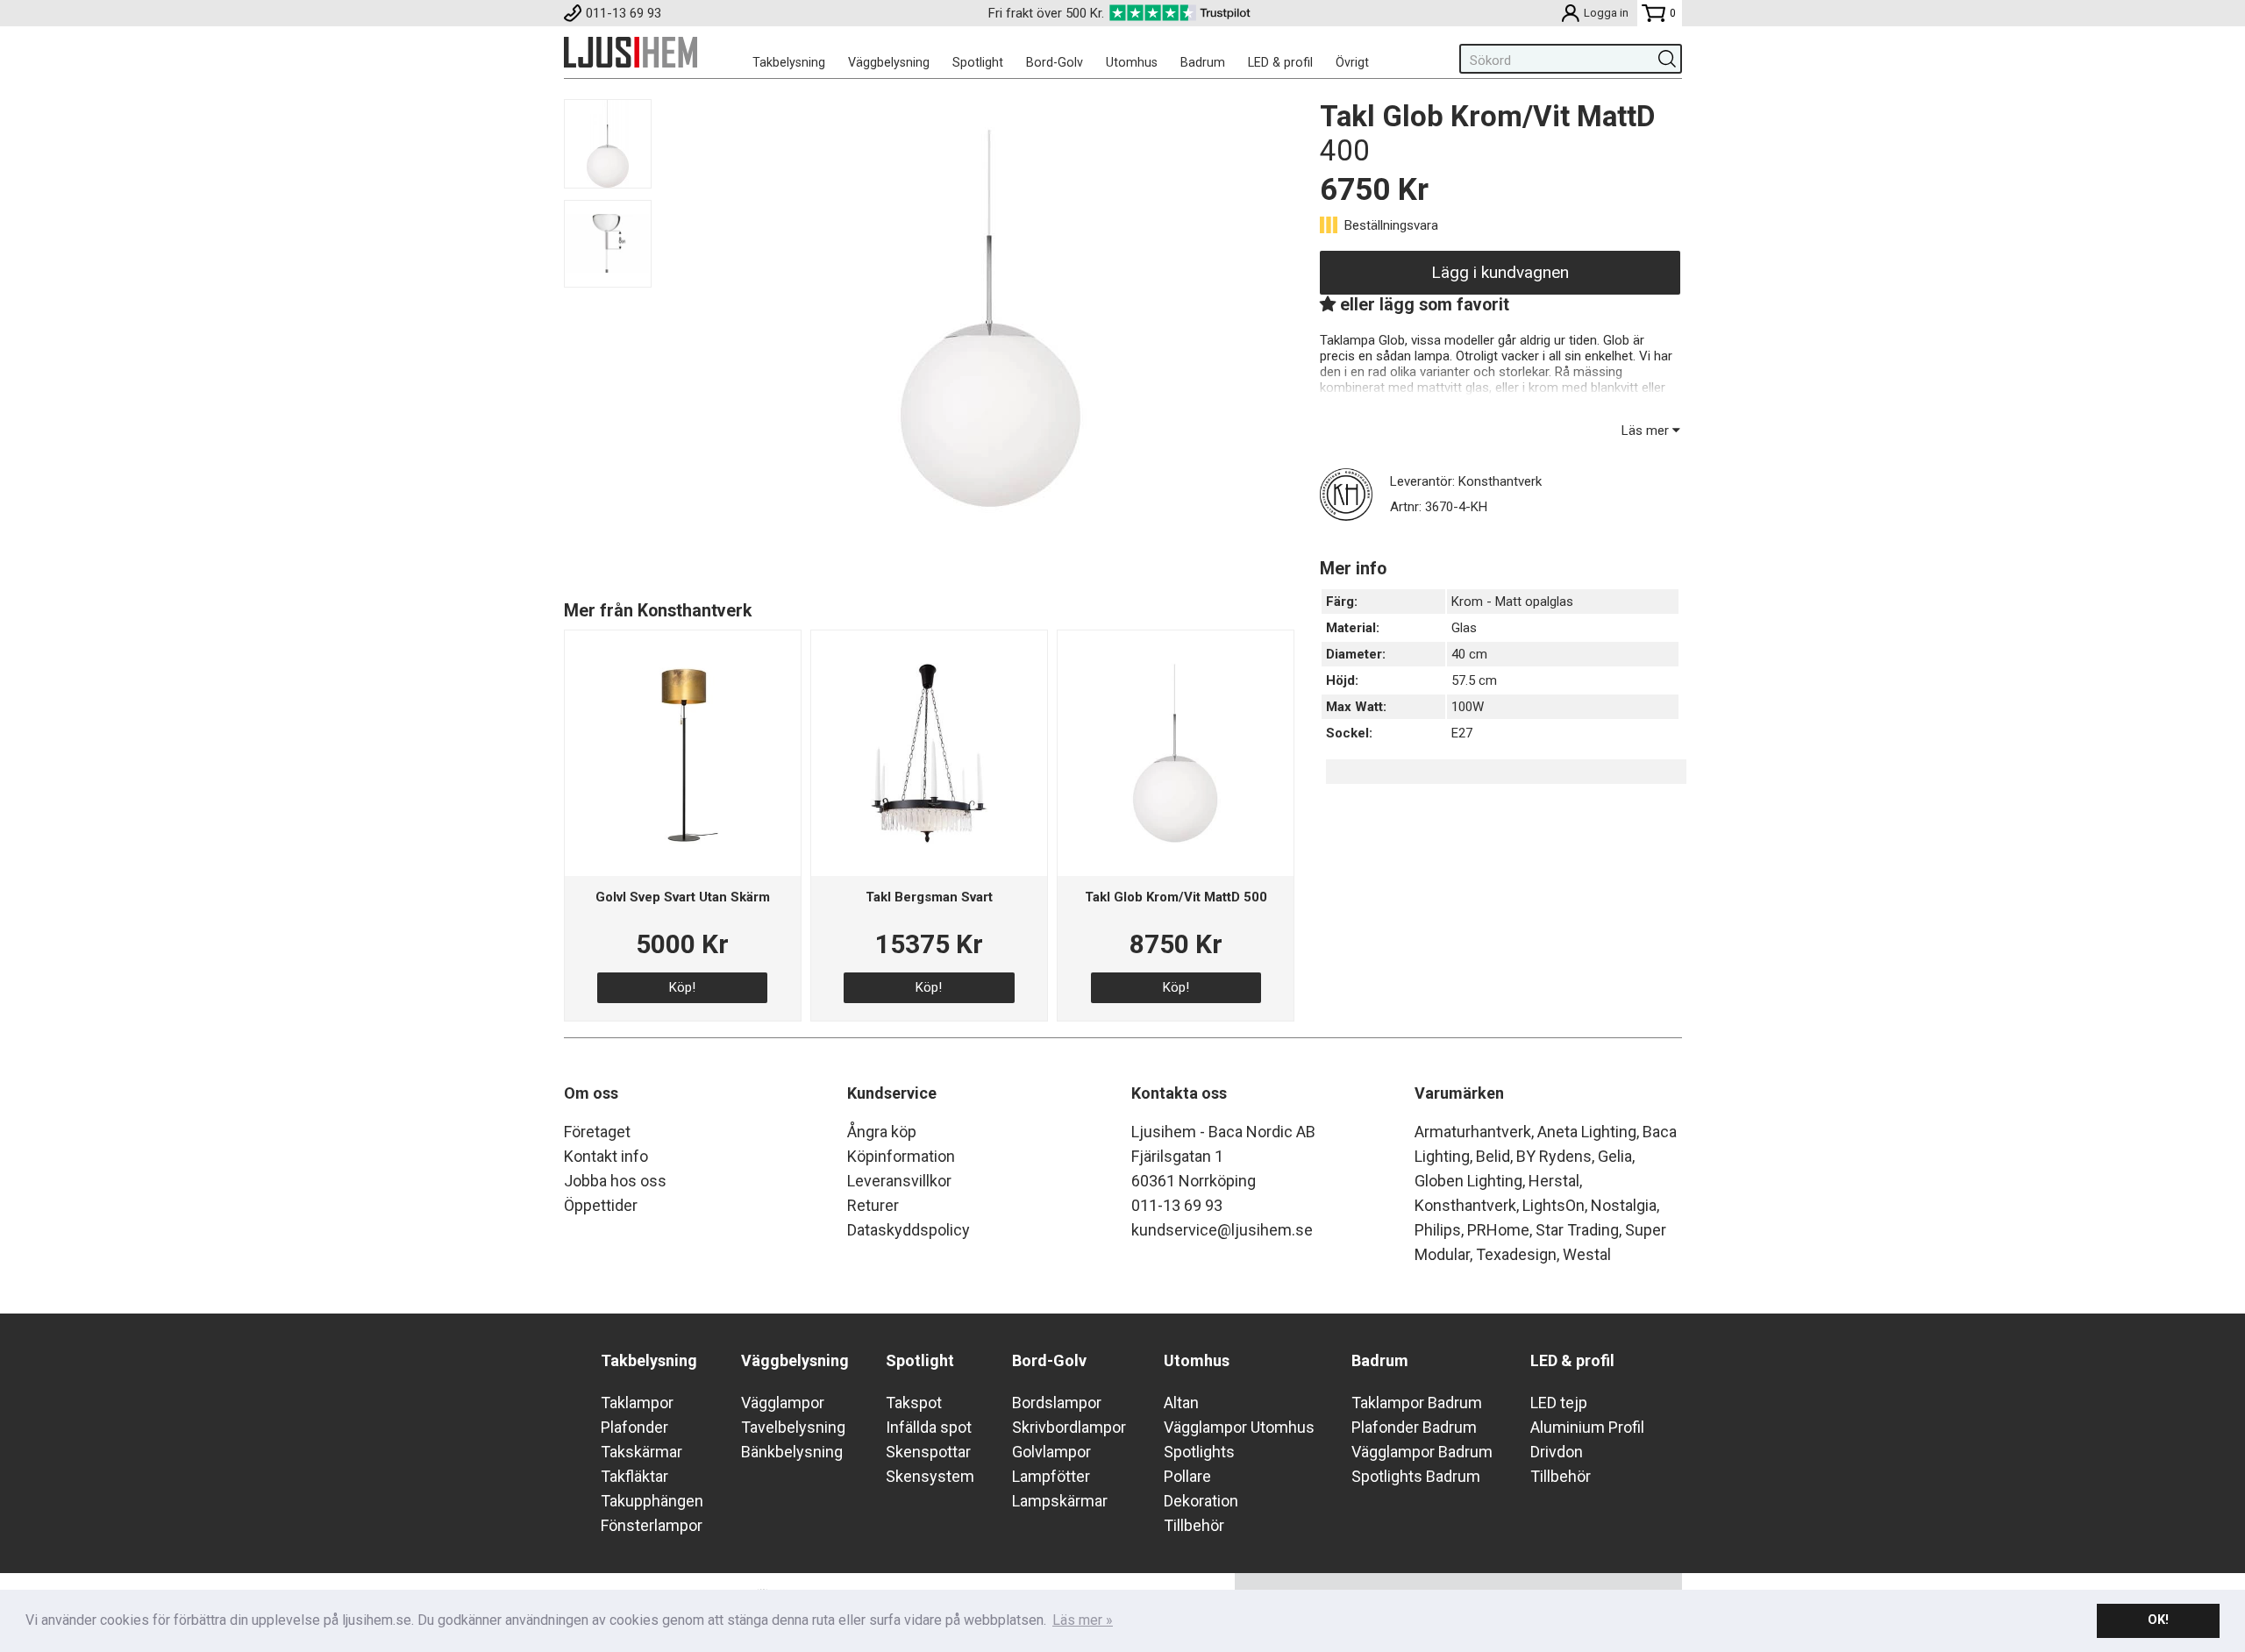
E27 (1462, 733)
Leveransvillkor (899, 1181)
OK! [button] (2158, 1620)
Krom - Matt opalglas (1512, 602)
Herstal (1554, 1181)
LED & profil (1280, 62)
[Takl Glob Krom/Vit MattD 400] (990, 533)
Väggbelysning (889, 62)
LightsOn (1554, 1205)
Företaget (597, 1132)
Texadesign (1516, 1254)
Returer (873, 1205)
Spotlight (978, 62)
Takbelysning (789, 62)
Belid (1493, 1156)
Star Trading (1577, 1230)
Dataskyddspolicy (909, 1230)
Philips (1438, 1230)
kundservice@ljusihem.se (1222, 1230)
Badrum (1203, 62)
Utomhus (1132, 62)
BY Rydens (1554, 1156)
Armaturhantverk (1473, 1132)
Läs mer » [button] (1083, 1620)
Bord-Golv (1055, 62)
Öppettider (601, 1205)
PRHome (1498, 1230)
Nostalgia (1624, 1205)
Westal (1587, 1254)
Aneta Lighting (1587, 1132)
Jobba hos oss (615, 1181)
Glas (1464, 628)
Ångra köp (882, 1132)
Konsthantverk (1465, 1205)
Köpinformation (901, 1156)
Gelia (1615, 1156)
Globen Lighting (1468, 1181)
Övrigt (1352, 62)
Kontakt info (606, 1156)
